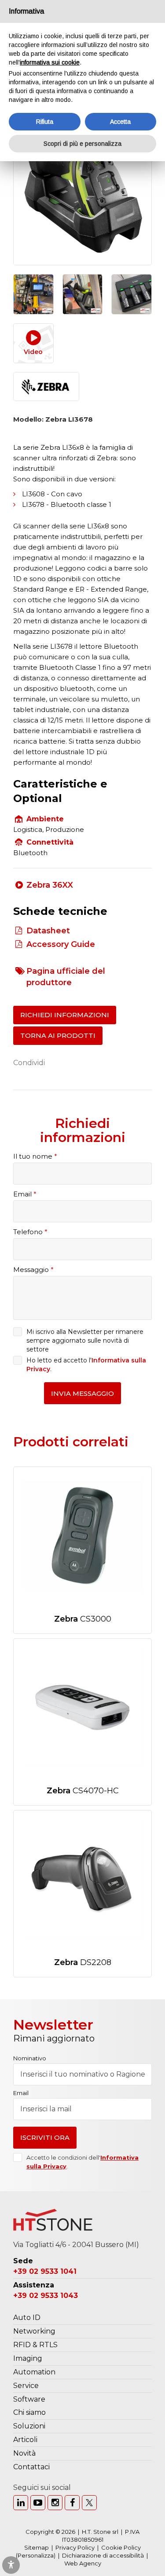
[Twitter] (89, 2503)
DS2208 (83, 1962)
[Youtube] (38, 2503)
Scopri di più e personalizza (82, 144)
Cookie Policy (121, 2547)
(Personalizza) (36, 2555)
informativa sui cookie (50, 62)
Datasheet (48, 931)
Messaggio (33, 1270)
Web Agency (83, 2563)
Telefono (30, 1232)
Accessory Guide (61, 944)
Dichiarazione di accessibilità (103, 2555)
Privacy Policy (75, 2547)
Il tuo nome (35, 1156)
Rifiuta (45, 122)
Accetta (120, 122)
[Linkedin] (21, 2503)
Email (25, 1194)
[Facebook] (72, 2503)
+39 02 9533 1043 (46, 2296)
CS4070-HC (83, 1791)
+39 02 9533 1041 (45, 2271)
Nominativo (30, 2058)
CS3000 (83, 1619)
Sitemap (37, 2547)
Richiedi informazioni (65, 1015)
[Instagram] (55, 2503)
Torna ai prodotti (58, 1035)
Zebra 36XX (50, 885)
